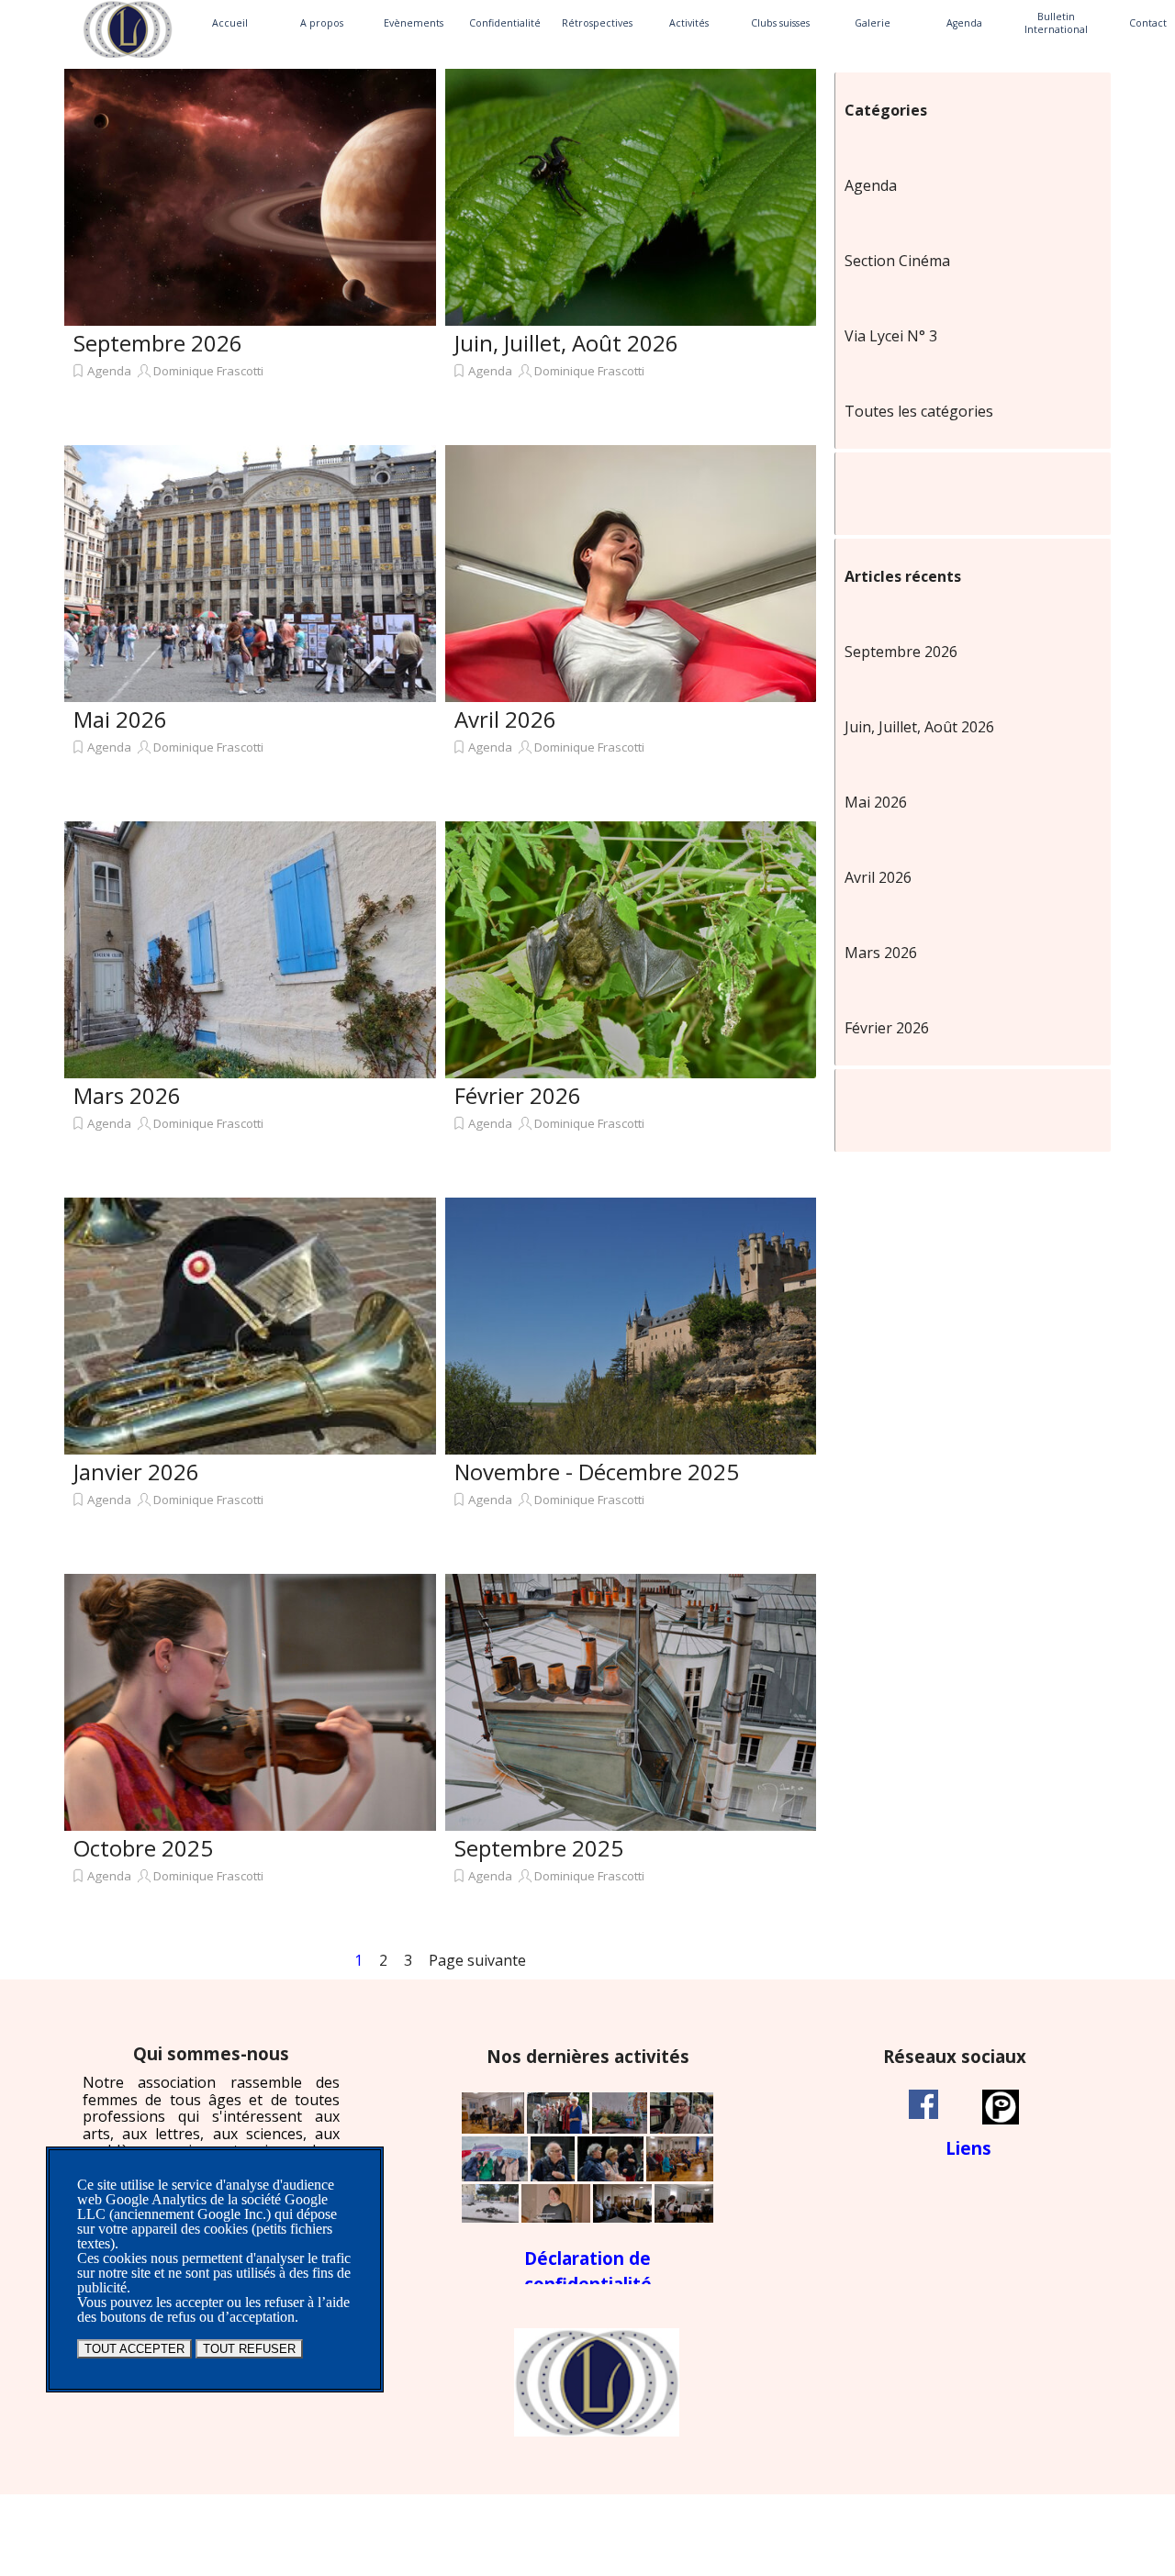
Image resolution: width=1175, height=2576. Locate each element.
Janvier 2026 (136, 1472)
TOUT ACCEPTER (134, 2349)
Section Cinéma (897, 261)
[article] (250, 252)
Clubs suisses (780, 23)
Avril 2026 (505, 719)
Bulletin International (1056, 23)
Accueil (230, 23)
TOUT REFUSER (249, 2349)
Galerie (873, 23)
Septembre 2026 (158, 343)
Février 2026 (518, 1095)
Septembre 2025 (539, 1848)
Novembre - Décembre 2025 (597, 1472)
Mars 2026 (127, 1095)
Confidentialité (505, 23)
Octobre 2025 (143, 1848)
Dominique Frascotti (208, 371)
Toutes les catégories (919, 411)
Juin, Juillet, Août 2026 (566, 343)
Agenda (964, 23)
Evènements (414, 23)
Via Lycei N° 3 (891, 336)
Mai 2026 (120, 719)
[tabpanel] (211, 2127)
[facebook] (923, 2104)
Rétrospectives (597, 23)
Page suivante (477, 1960)
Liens (968, 2148)
